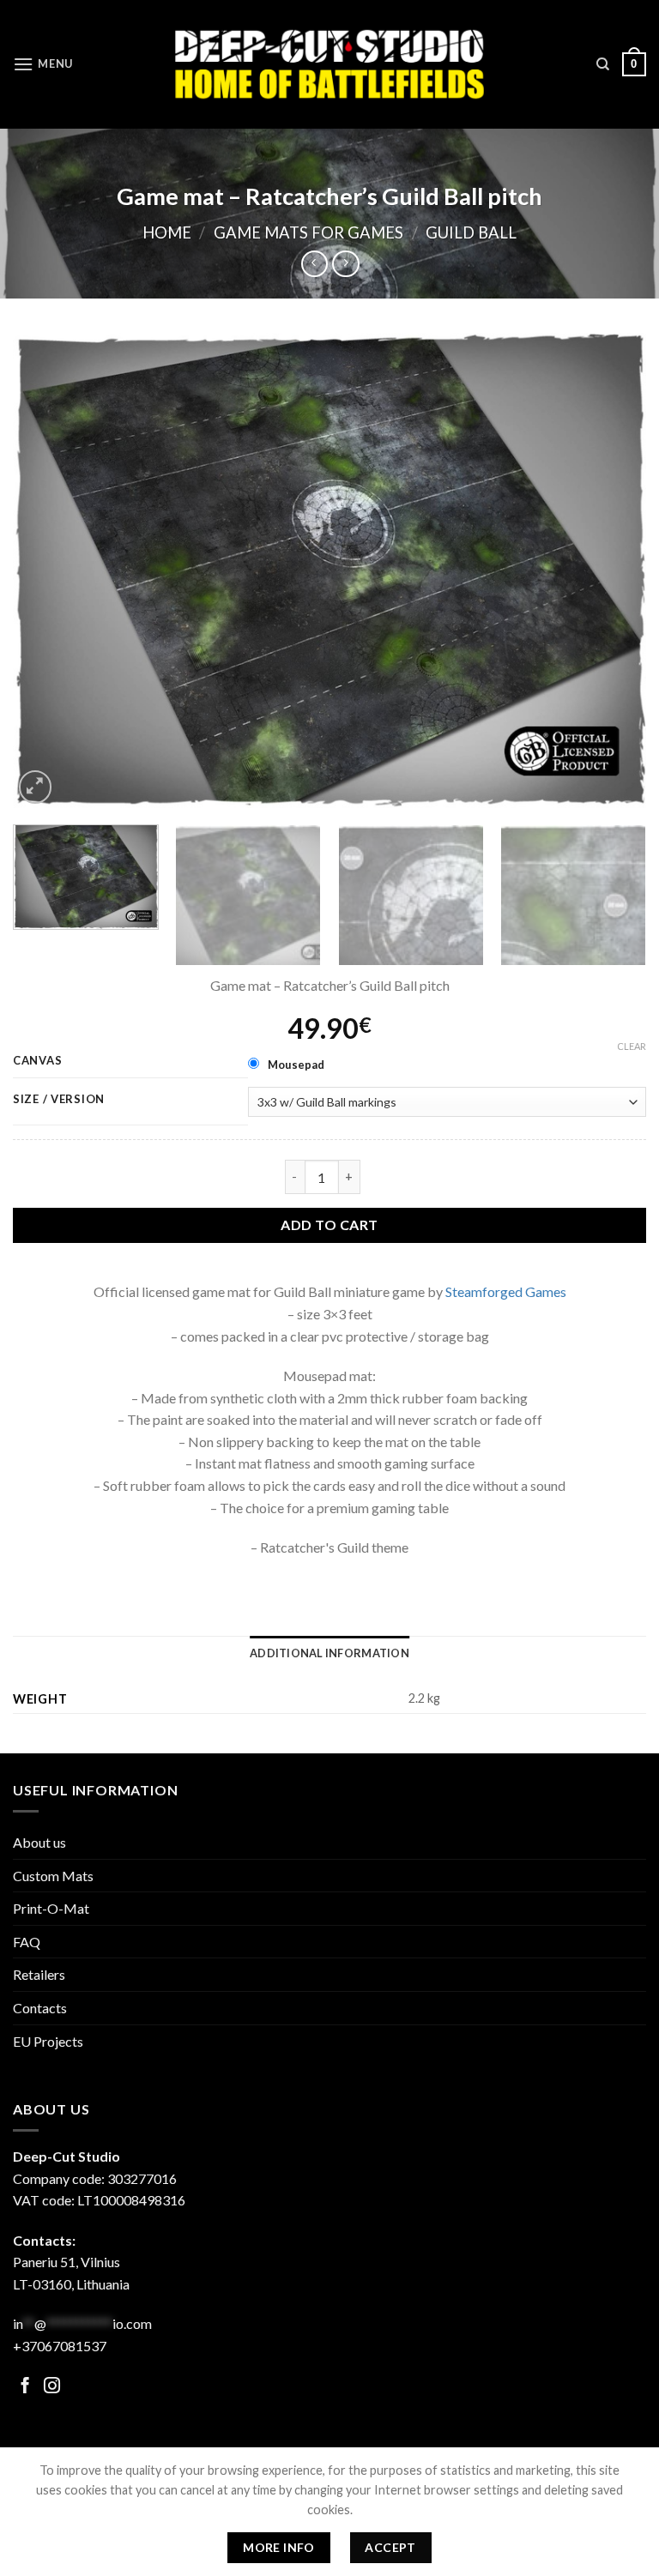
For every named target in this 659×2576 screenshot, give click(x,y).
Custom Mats (53, 1876)
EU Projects (48, 2041)
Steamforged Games (506, 1291)
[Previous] (47, 570)
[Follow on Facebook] (25, 2387)
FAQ (27, 1942)
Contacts (40, 2008)
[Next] (612, 570)
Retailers (39, 1974)
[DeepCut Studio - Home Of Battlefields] (330, 64)
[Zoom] (36, 787)
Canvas (37, 1061)
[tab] (329, 1653)
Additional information (329, 1653)
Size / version (59, 1100)
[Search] (603, 64)
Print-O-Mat (51, 1908)
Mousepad (296, 1065)
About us (39, 1842)
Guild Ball (471, 232)
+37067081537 (60, 2346)
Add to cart (329, 1225)
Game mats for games (308, 232)
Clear (632, 1046)
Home (167, 232)
